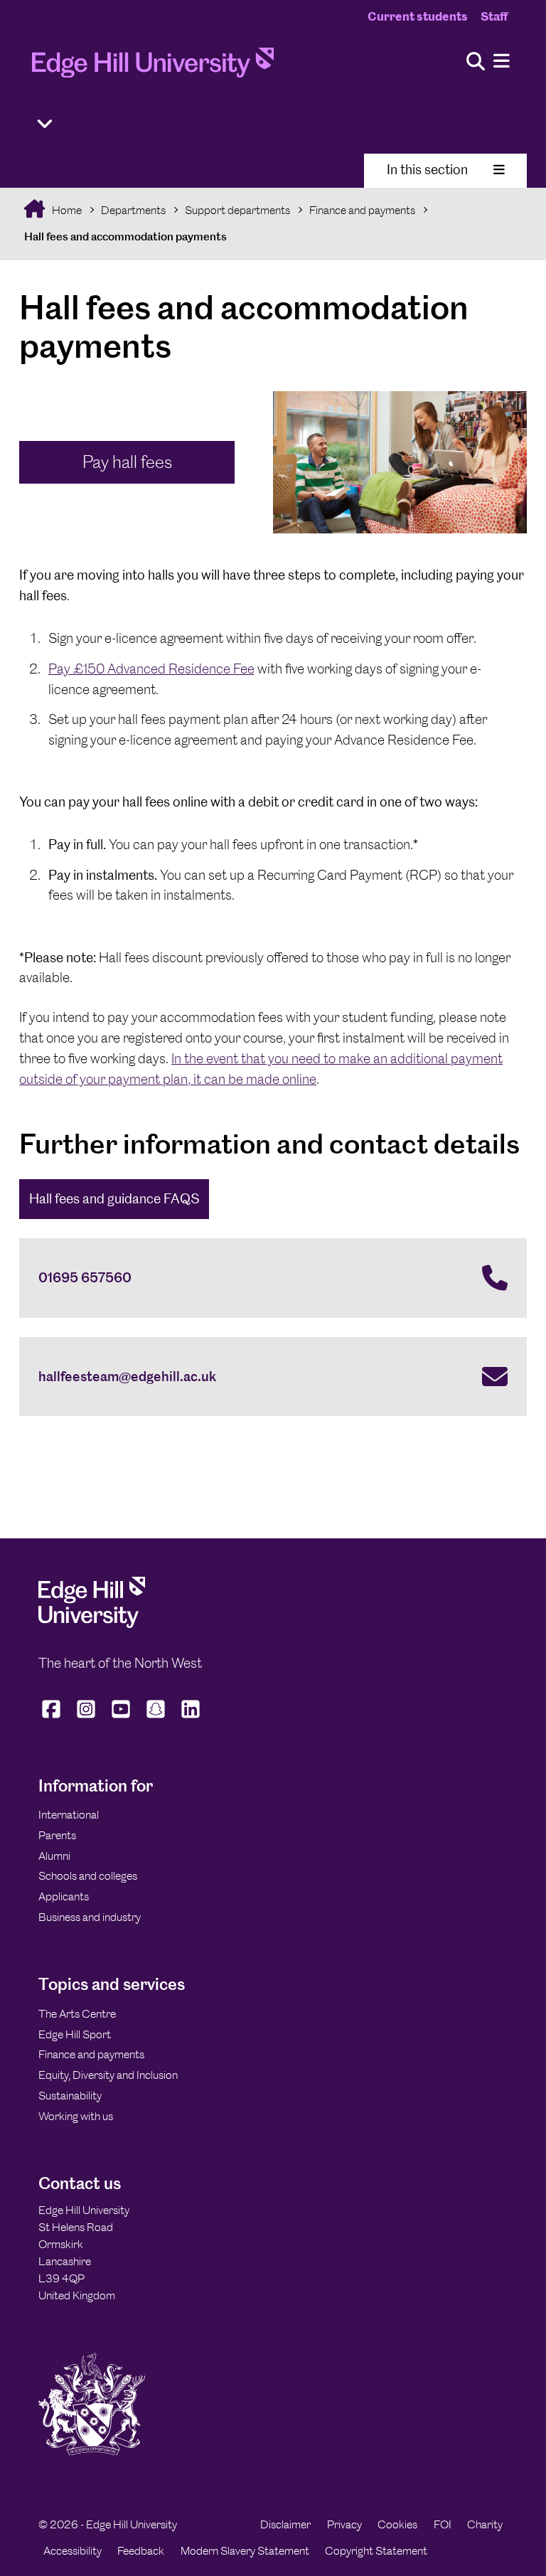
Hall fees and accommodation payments (125, 236)
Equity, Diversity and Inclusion (108, 2075)
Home (66, 210)
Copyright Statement (376, 2551)
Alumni (54, 1856)
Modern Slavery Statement (245, 2551)
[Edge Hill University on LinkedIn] (191, 1718)
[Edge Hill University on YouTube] (121, 1718)
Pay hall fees (127, 462)
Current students (418, 16)
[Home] (153, 67)
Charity (485, 2524)
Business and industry (90, 1917)
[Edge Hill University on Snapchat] (156, 1718)
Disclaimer (285, 2524)
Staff (494, 16)
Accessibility (73, 2551)
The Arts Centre (77, 2014)
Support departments (237, 210)
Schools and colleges (88, 1876)
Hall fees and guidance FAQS (114, 1199)
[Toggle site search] (476, 62)
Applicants (64, 1896)
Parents (57, 1835)
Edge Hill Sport (75, 2034)
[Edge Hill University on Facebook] (53, 1718)
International (69, 1815)
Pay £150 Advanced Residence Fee (151, 669)
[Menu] (502, 62)
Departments (133, 210)
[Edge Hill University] (92, 1624)
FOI (443, 2524)
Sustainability (70, 2096)
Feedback (141, 2551)
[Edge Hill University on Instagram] (86, 1718)
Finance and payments (362, 210)
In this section (427, 170)
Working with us (76, 2116)
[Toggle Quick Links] (45, 124)
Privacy (344, 2524)
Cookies (397, 2524)
